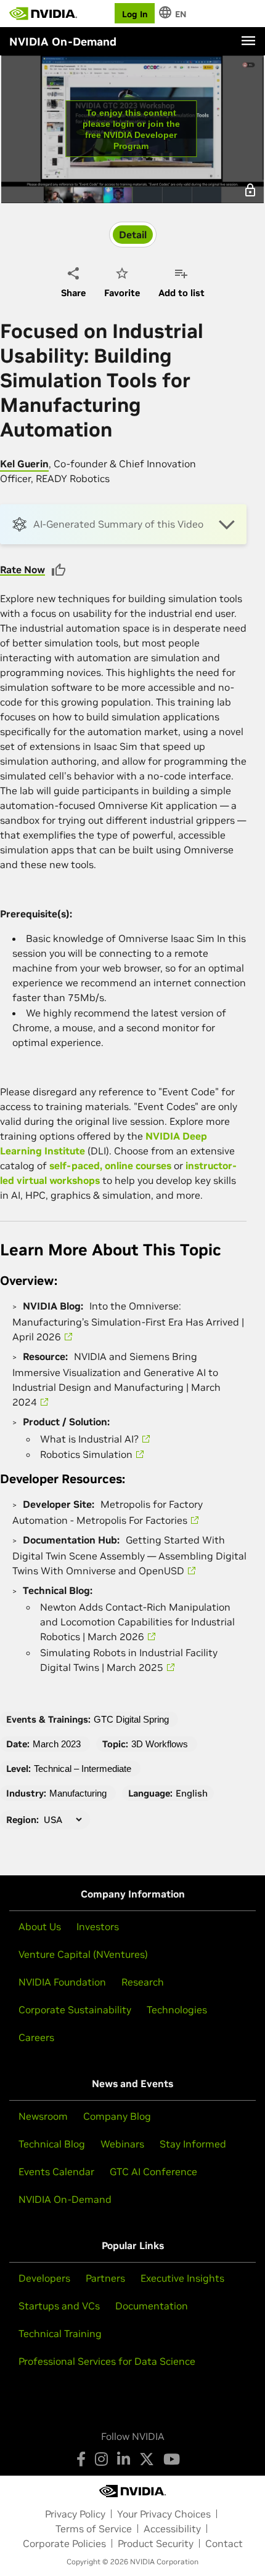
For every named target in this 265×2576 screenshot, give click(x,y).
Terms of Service (94, 2529)
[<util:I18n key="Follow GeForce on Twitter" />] (147, 2459)
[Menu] (248, 41)
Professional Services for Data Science (107, 2361)
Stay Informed (193, 2144)
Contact (224, 2543)
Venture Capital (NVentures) (83, 1954)
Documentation (152, 2306)
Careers (36, 2037)
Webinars (122, 2144)
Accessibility (172, 2529)
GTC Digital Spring (131, 1719)
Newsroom (43, 2116)
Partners (105, 2278)
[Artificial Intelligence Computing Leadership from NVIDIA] (43, 14)
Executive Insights (182, 2278)
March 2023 (57, 1744)
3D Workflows (160, 1744)
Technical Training (60, 2333)
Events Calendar (56, 2171)
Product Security (156, 2543)
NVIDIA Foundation (62, 1982)
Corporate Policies (64, 2543)
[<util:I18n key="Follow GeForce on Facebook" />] (81, 2459)
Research (143, 1982)
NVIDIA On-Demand (65, 2199)
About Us (40, 1926)
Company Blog (117, 2116)
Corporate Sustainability (75, 2010)
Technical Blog (52, 2144)
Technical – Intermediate (83, 1769)
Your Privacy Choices (164, 2514)
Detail (133, 235)
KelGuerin (24, 464)
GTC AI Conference (153, 2171)
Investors (98, 1926)
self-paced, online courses (110, 1165)
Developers (44, 2278)
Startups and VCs (59, 2306)
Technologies (177, 2010)
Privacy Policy (75, 2514)
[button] (123, 524)
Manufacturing (78, 1793)
